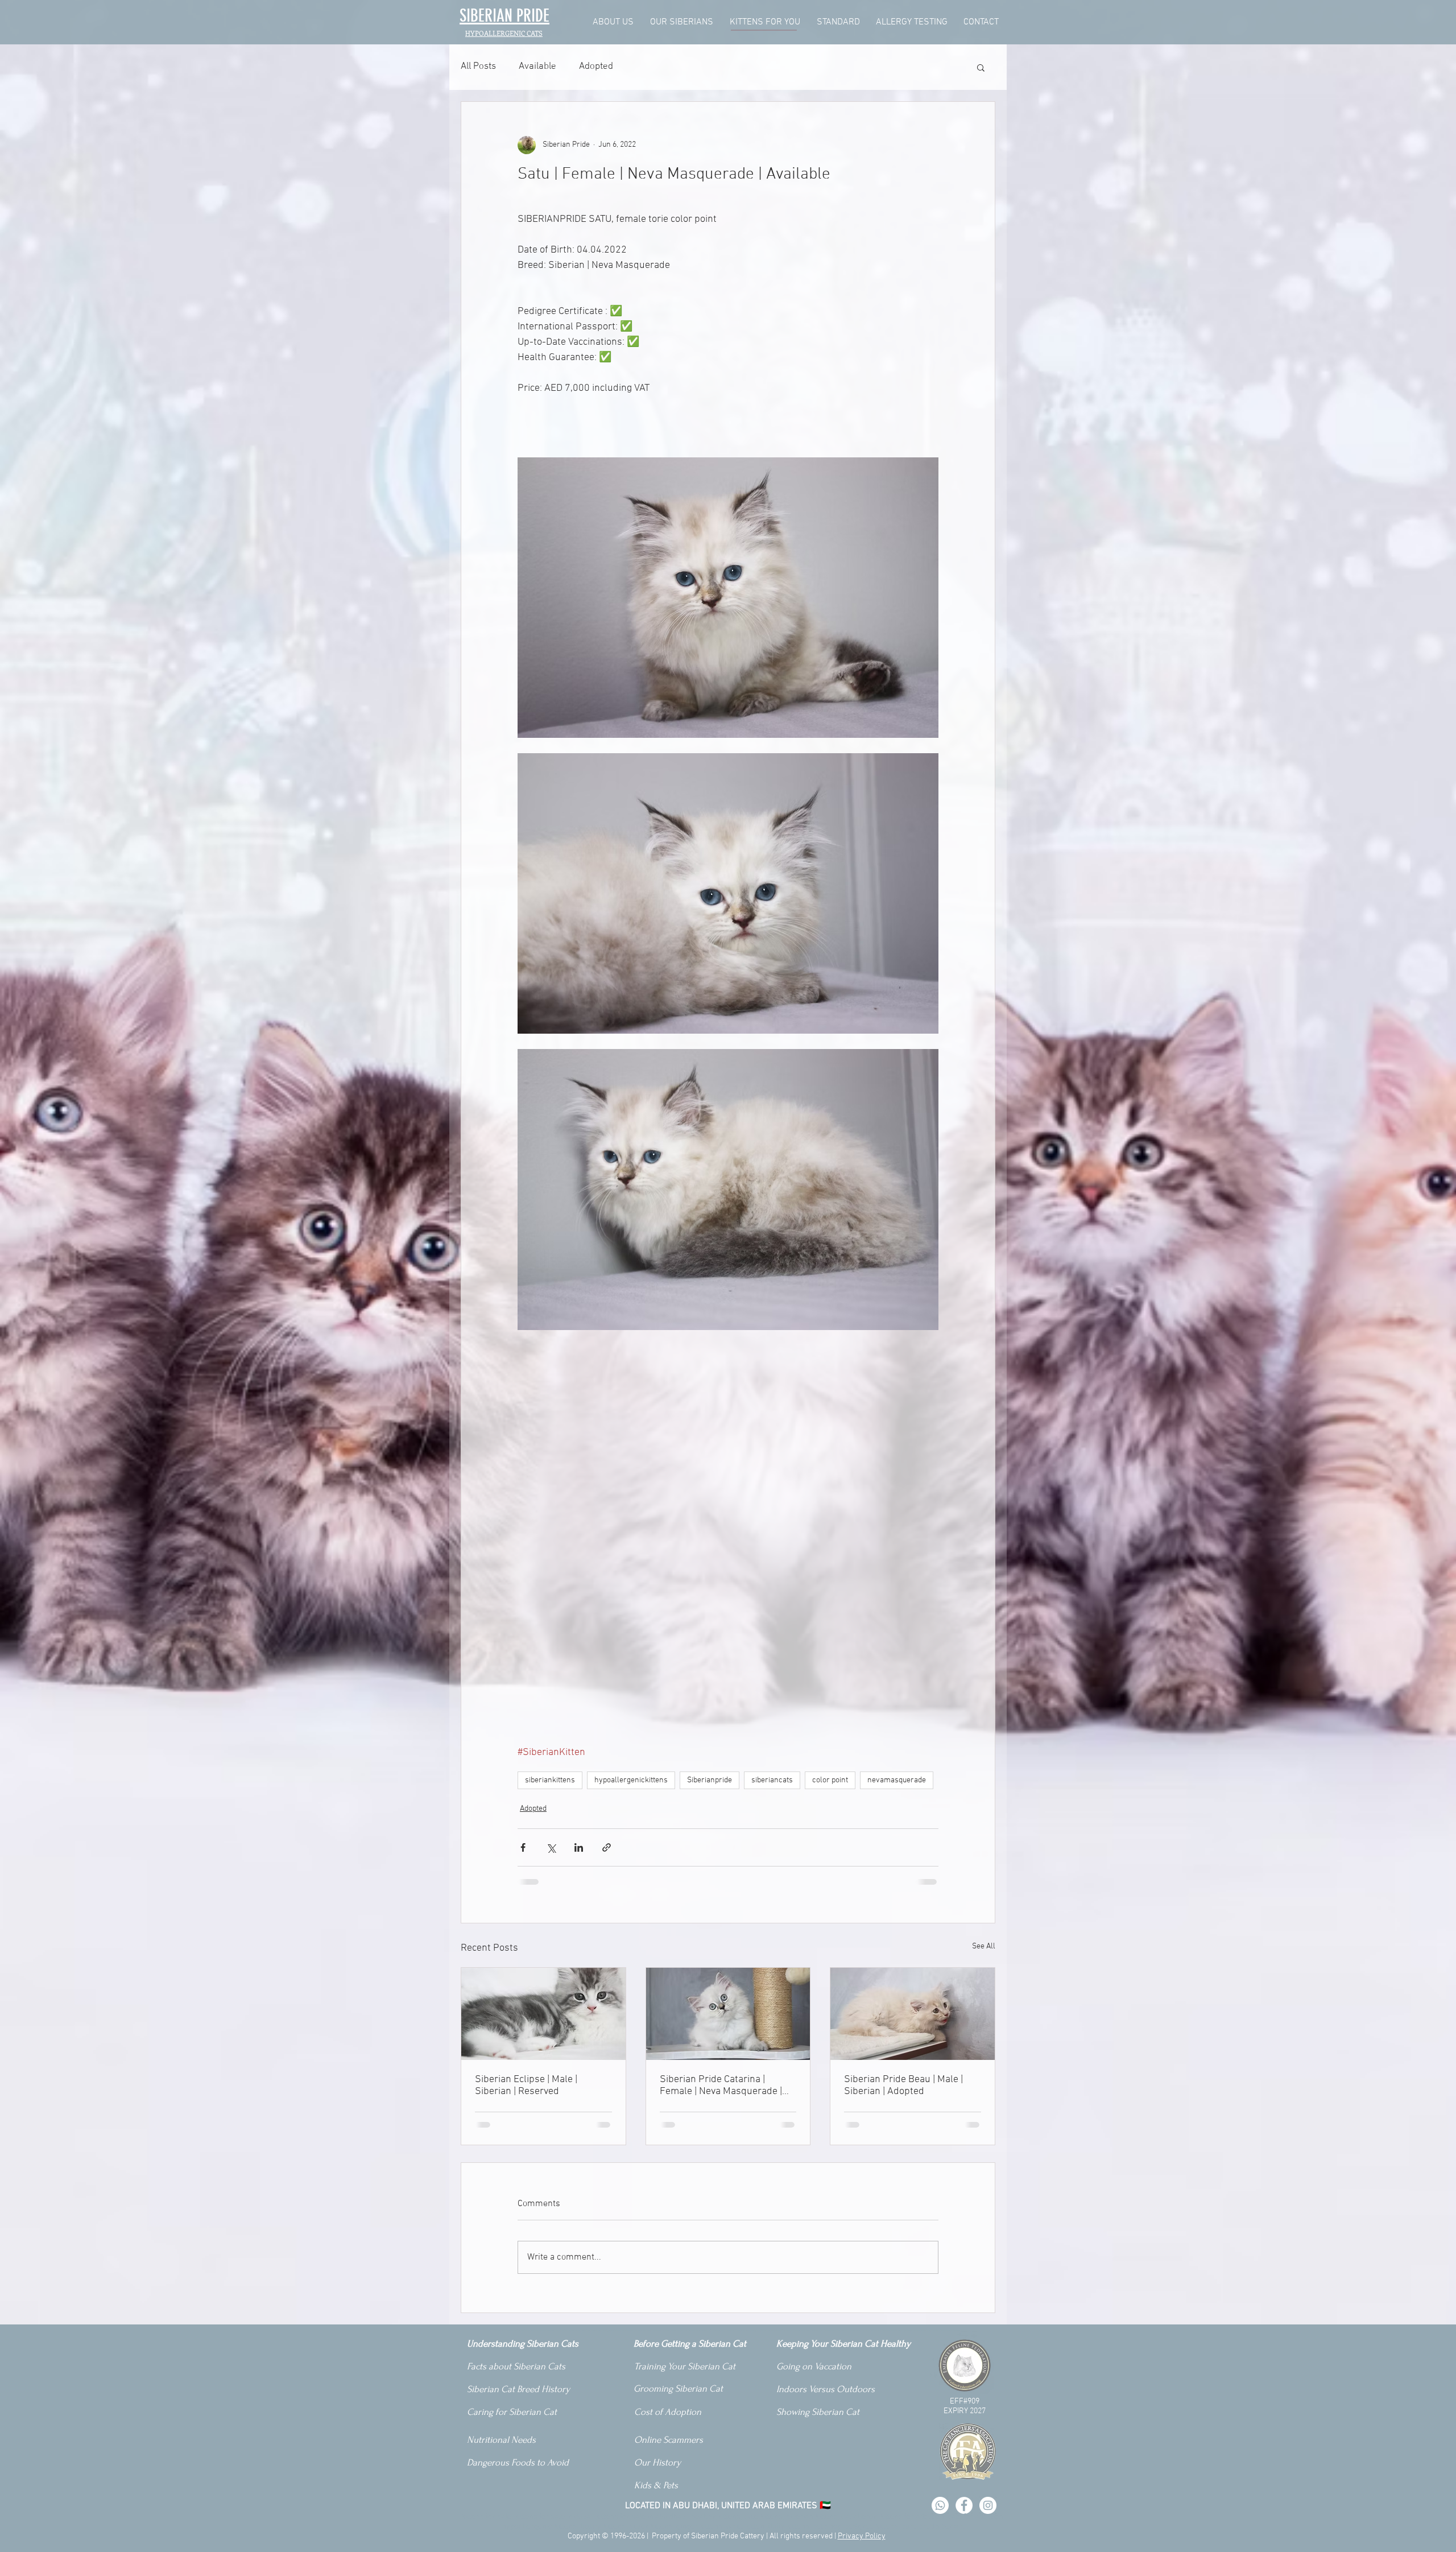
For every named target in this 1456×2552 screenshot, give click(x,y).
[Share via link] (607, 1847)
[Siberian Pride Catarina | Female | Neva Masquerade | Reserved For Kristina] (728, 2014)
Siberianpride (710, 1780)
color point (830, 1780)
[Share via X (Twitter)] (551, 1847)
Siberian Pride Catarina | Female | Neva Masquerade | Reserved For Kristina (721, 2086)
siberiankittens (550, 1780)
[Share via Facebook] (523, 1847)
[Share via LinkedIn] (579, 1847)
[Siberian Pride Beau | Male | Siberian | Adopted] (913, 2014)
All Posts (478, 67)
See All (984, 1946)
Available (537, 67)
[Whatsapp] (940, 2505)
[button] (981, 67)
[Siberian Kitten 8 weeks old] (543, 2014)
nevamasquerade (897, 1780)
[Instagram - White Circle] (988, 2505)
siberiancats (772, 1780)
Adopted (596, 67)
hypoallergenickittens (631, 1780)
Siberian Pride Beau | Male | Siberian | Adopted (903, 2086)
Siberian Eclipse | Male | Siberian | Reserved (526, 2086)
